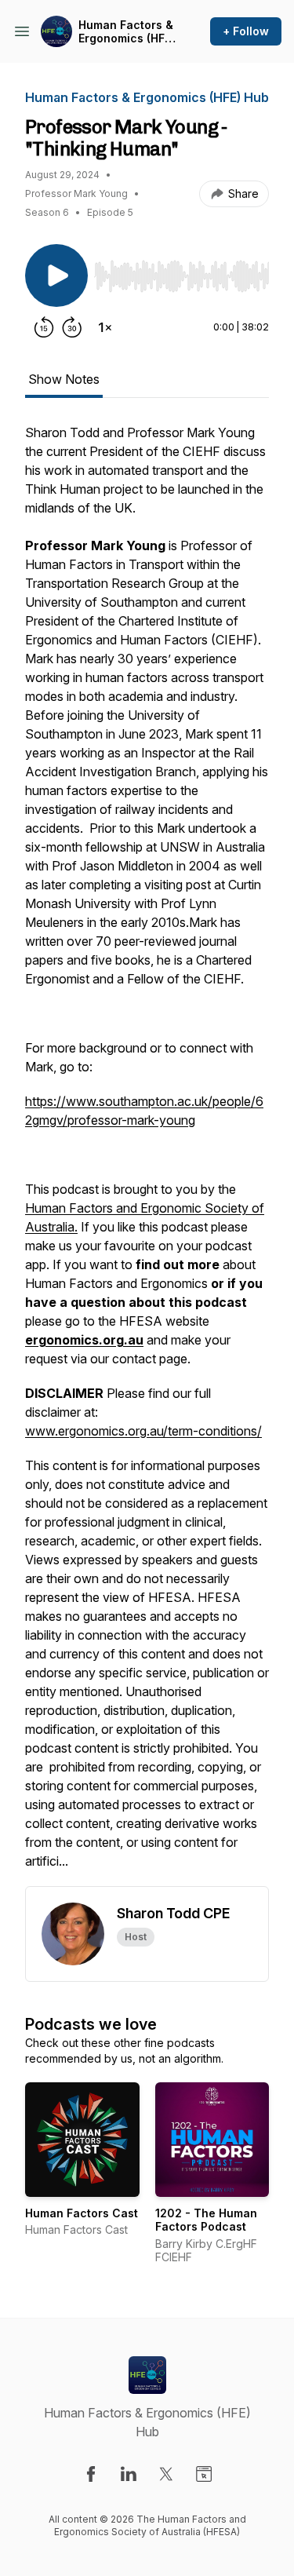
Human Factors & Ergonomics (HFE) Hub (127, 32)
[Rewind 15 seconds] (44, 327)
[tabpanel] (147, 1155)
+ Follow (246, 31)
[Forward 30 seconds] (72, 327)
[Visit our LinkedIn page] (129, 2474)
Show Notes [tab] (64, 379)
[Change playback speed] (105, 327)
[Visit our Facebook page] (91, 2474)
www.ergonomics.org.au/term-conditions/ (143, 1431)
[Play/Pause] (56, 275)
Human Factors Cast (82, 2213)
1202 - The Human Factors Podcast (206, 2220)
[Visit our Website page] (204, 2474)
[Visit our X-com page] (166, 2474)
